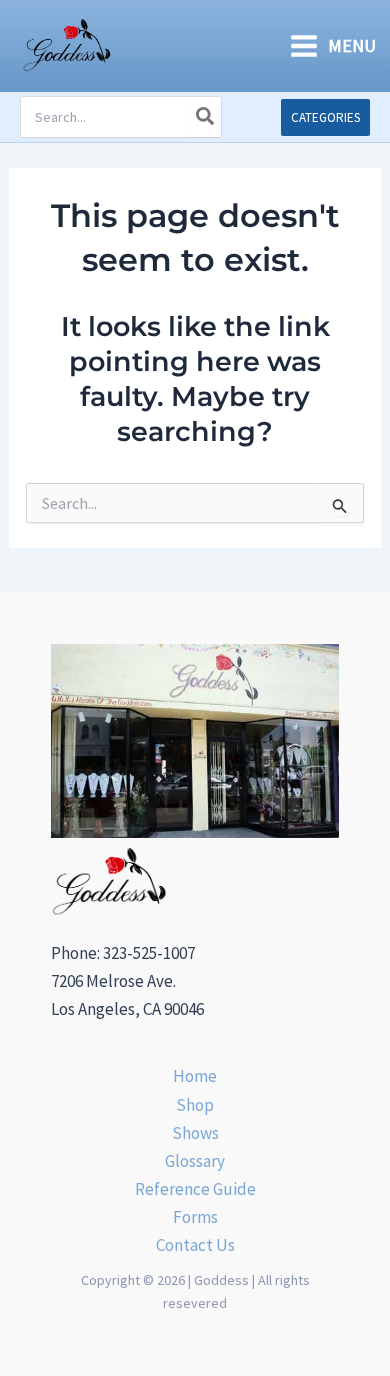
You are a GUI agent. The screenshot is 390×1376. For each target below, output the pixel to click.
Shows (195, 1133)
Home (195, 1076)
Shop (195, 1105)
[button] (325, 117)
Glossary (195, 1161)
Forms (195, 1217)
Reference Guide (195, 1189)
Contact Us (195, 1245)
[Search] (206, 117)
